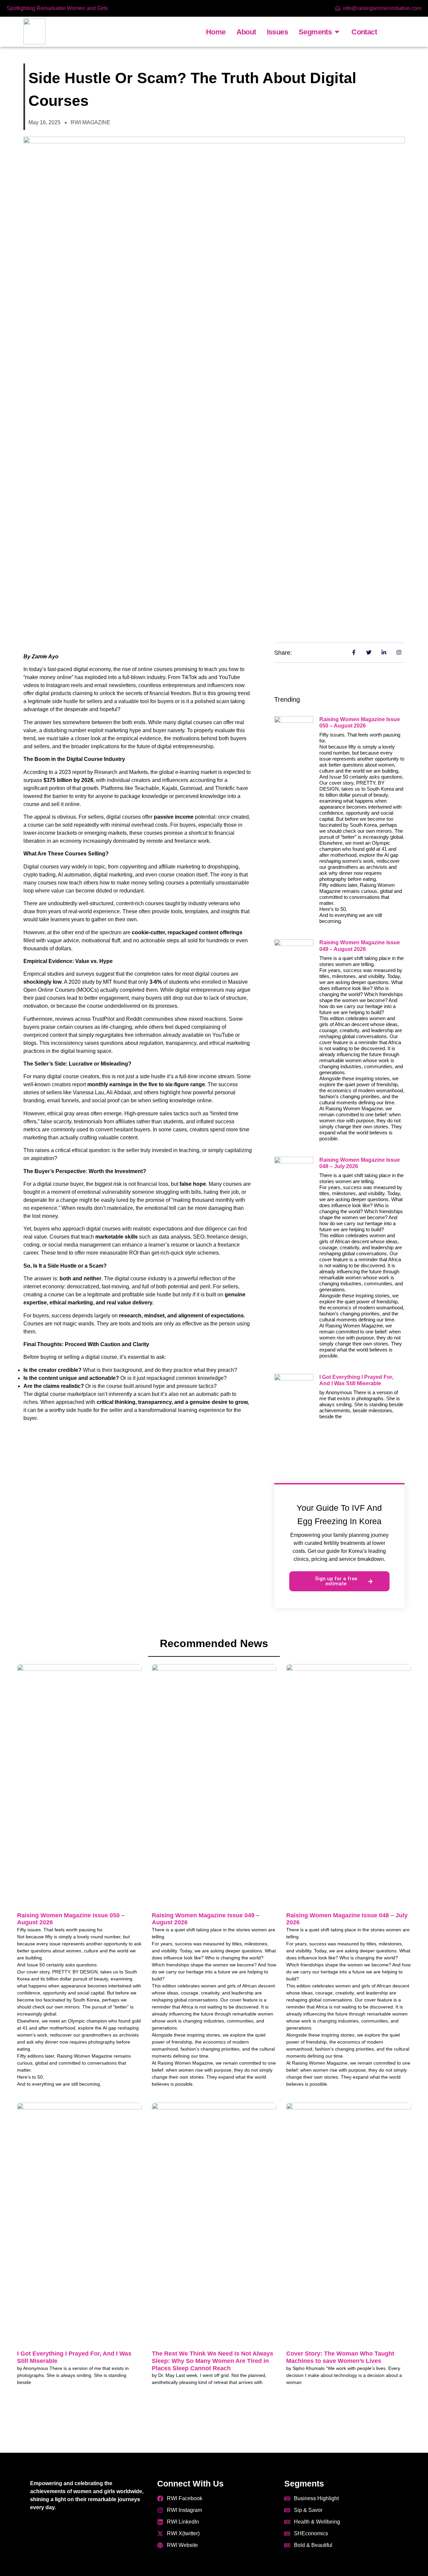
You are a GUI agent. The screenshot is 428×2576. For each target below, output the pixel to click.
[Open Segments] (337, 32)
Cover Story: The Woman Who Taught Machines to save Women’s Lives (340, 2357)
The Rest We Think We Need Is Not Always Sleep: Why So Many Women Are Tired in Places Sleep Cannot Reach (212, 2361)
